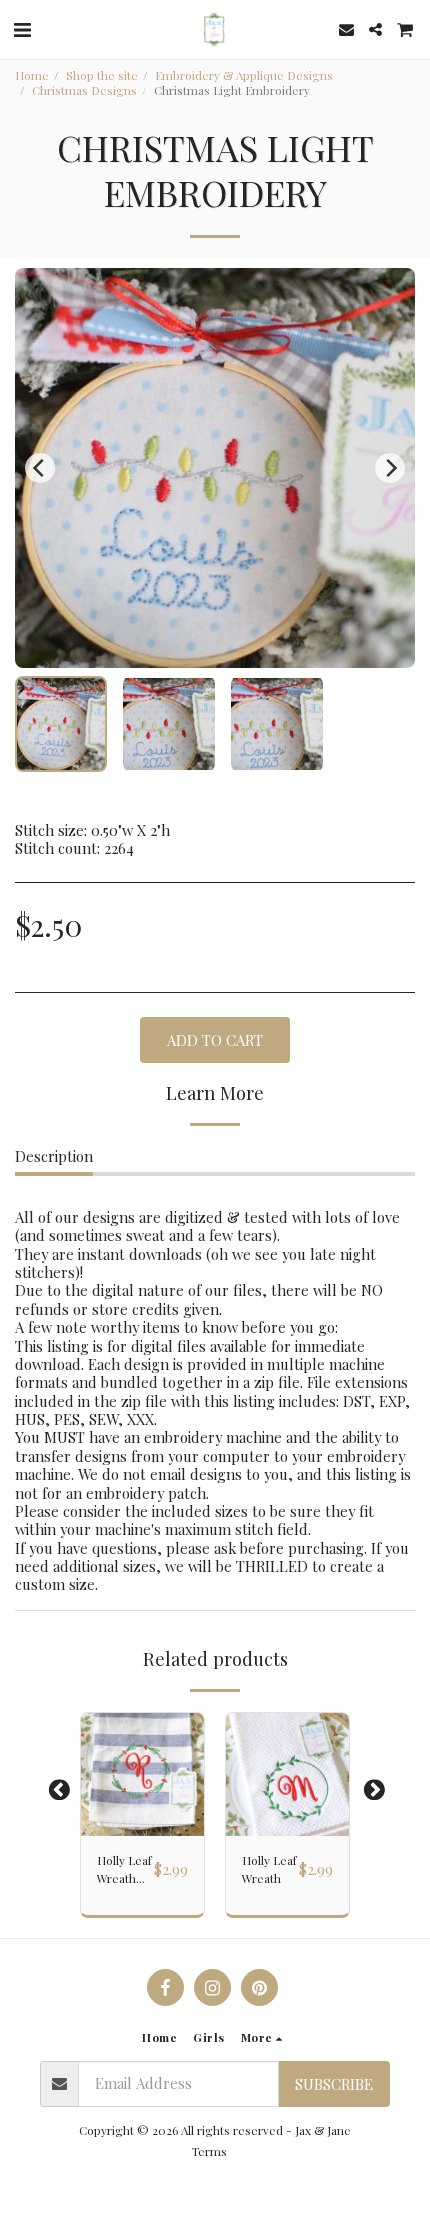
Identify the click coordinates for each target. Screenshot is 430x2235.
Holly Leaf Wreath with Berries (124, 1869)
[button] (22, 28)
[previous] (40, 468)
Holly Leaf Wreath (269, 1869)
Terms (209, 2151)
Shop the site (102, 75)
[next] (390, 468)
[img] (142, 1774)
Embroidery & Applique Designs (244, 75)
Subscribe (334, 2084)
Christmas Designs (84, 90)
